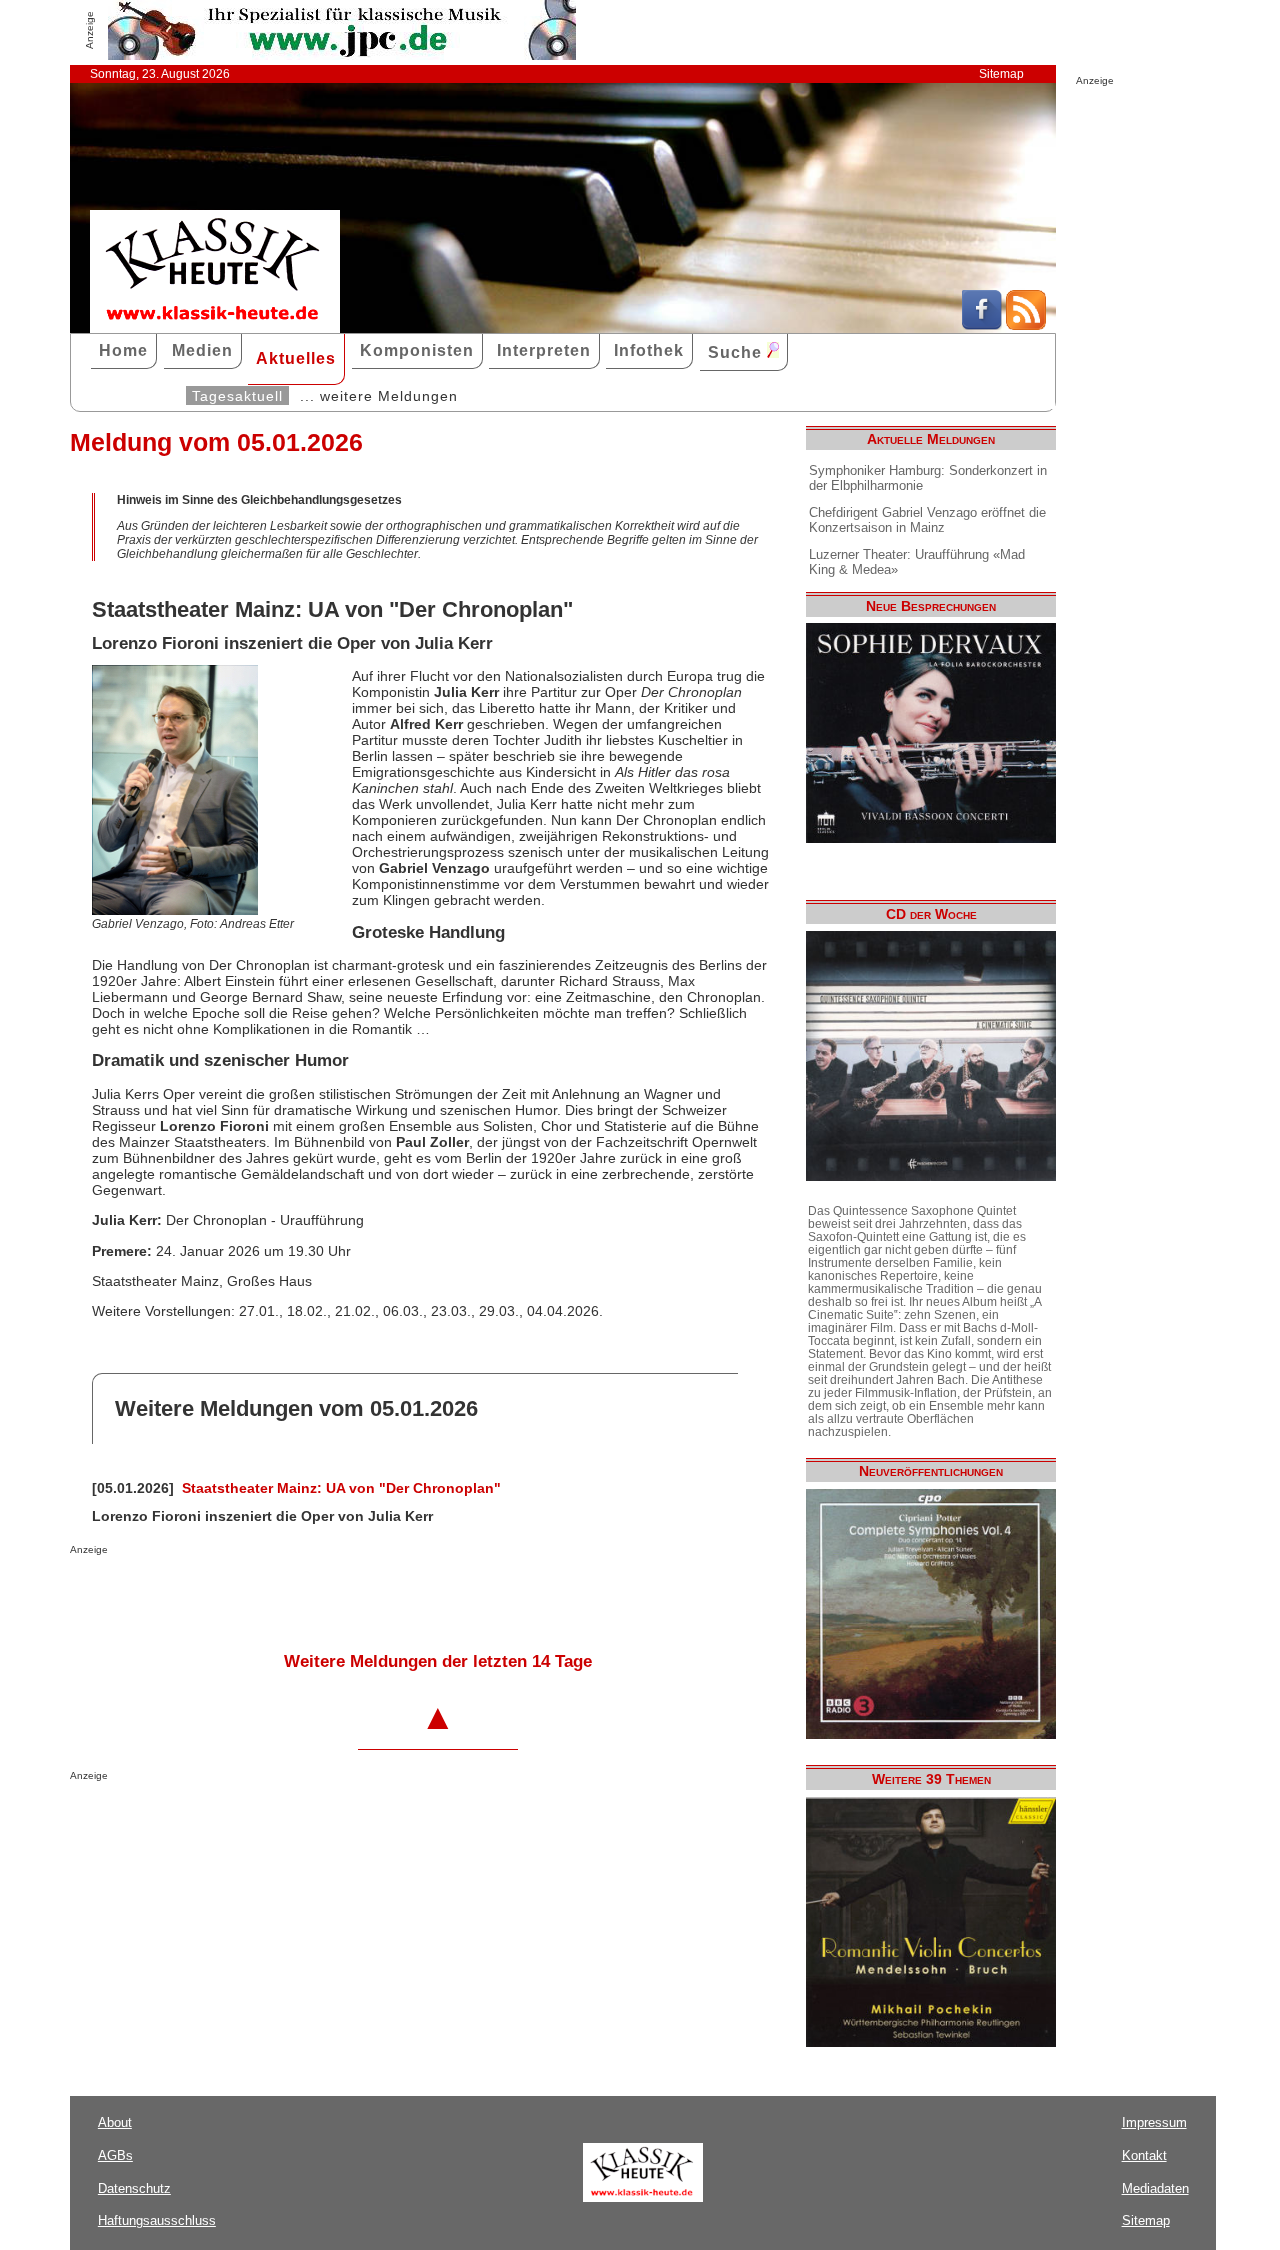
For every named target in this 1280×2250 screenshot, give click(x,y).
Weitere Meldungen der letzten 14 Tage (438, 1661)
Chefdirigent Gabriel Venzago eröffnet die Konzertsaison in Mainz (927, 520)
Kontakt (1144, 2155)
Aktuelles (296, 358)
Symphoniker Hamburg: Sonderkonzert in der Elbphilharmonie (928, 478)
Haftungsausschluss (157, 2220)
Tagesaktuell (237, 396)
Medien (202, 350)
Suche (737, 352)
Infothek (649, 350)
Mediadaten (1155, 2188)
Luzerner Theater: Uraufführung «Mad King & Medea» (917, 562)
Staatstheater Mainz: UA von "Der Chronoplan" (341, 1488)
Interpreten (544, 350)
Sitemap (1001, 74)
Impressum (1154, 2122)
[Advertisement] (304, 1595)
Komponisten (417, 350)
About (115, 2122)
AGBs (115, 2155)
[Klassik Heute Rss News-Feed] (1026, 325)
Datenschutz (134, 2188)
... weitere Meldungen (379, 396)
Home (123, 350)
